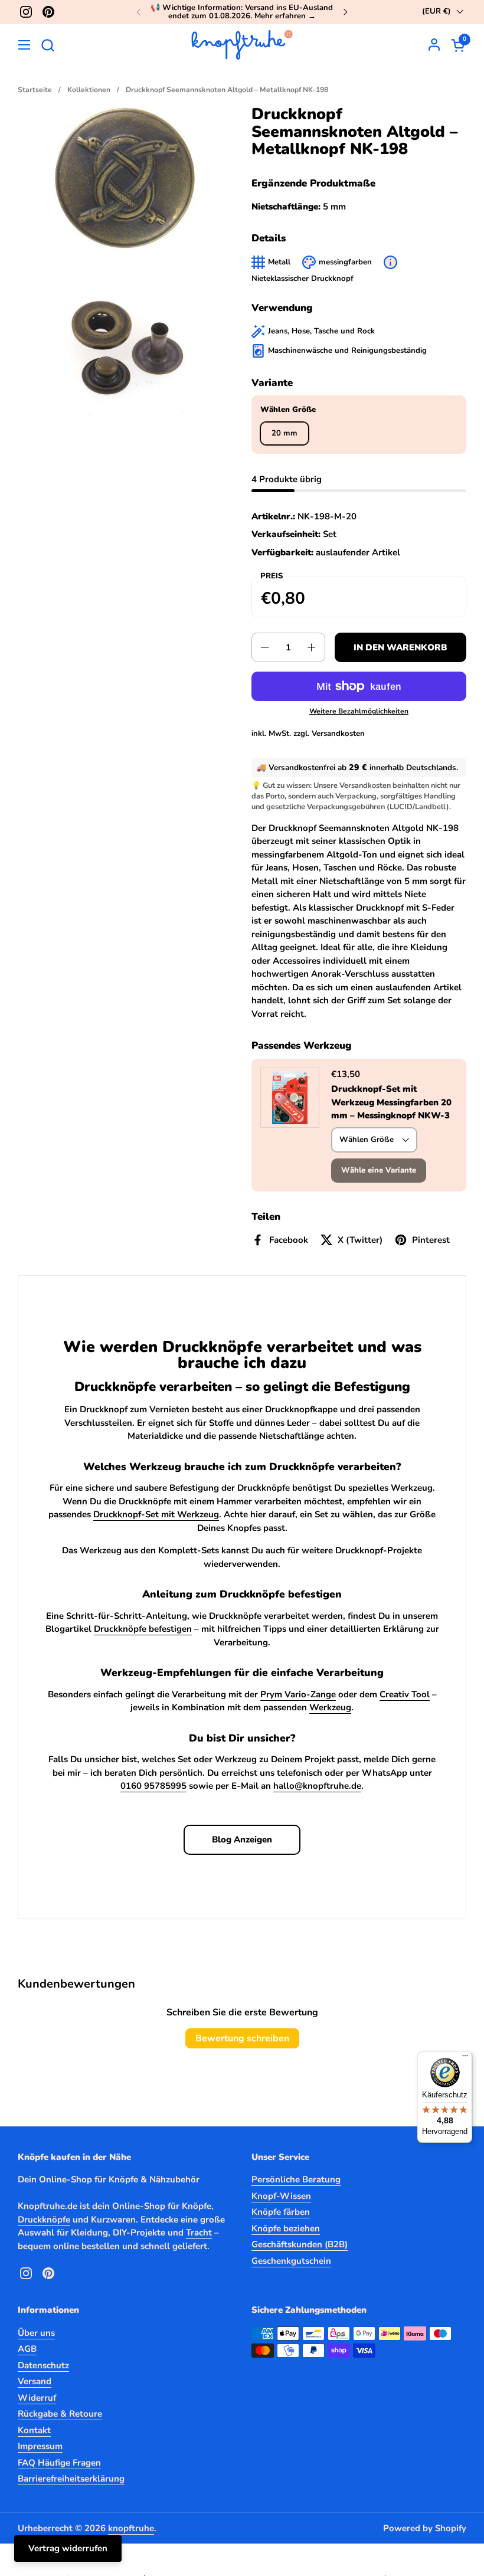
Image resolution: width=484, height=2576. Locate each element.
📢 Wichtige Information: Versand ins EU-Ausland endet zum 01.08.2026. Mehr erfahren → (242, 12)
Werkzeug (330, 1707)
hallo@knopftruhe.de (317, 1786)
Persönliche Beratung (296, 2179)
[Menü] (465, 2058)
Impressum (40, 2446)
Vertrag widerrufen (68, 2548)
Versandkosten (338, 734)
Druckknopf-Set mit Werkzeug (156, 1514)
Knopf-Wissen (281, 2196)
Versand (35, 2381)
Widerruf (37, 2398)
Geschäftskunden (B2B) (300, 2244)
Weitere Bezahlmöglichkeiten (359, 711)
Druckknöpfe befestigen (143, 1629)
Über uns (36, 2333)
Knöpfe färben (281, 2212)
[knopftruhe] (242, 45)
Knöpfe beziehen (286, 2228)
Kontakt (34, 2430)
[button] (48, 45)
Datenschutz (43, 2365)
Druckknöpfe (44, 2220)
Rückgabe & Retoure (60, 2414)
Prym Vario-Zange (298, 1694)
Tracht (199, 2233)
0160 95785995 (153, 1786)
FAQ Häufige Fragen (59, 2463)
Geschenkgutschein (291, 2261)
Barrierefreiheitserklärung (71, 2479)
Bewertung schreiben (242, 2038)
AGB (27, 2349)
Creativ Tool (405, 1694)
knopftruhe (131, 2528)
